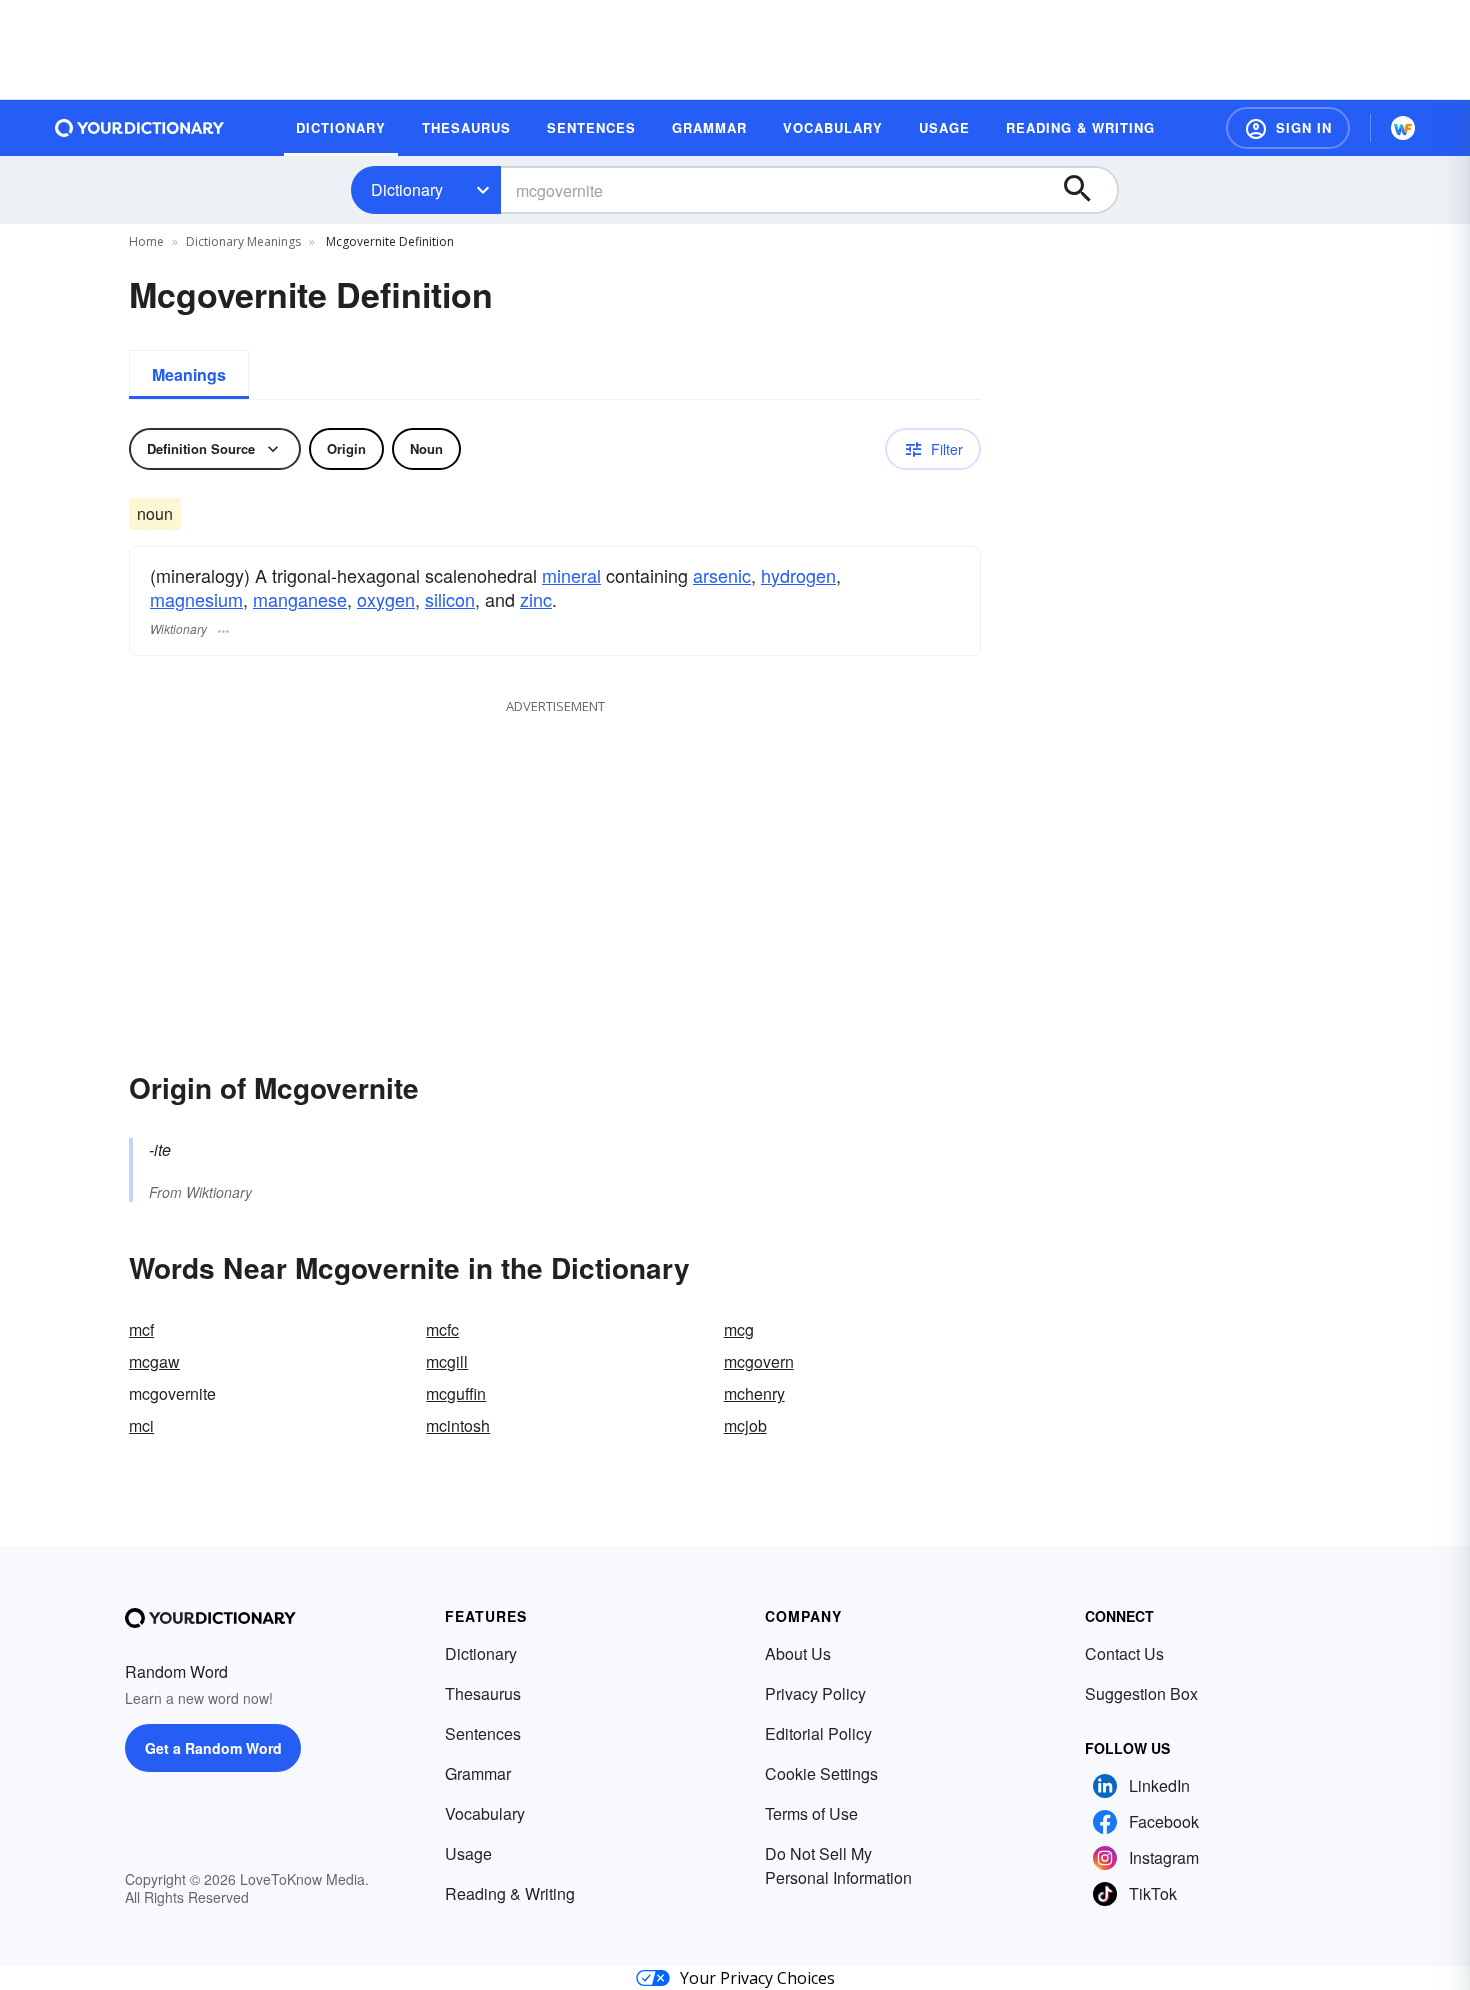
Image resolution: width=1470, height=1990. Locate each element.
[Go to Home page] (140, 128)
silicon (450, 599)
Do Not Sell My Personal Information (838, 1865)
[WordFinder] (1403, 128)
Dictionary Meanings (243, 241)
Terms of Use (811, 1813)
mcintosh (458, 1425)
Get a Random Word (213, 1748)
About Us (798, 1653)
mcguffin (456, 1393)
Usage (468, 1853)
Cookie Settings (821, 1773)
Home (146, 241)
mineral (571, 575)
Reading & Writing (510, 1893)
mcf (141, 1329)
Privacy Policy (815, 1693)
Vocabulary (485, 1813)
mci (141, 1425)
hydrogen (798, 575)
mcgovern (759, 1361)
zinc (536, 599)
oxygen (386, 599)
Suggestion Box (1141, 1693)
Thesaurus (483, 1693)
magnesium (196, 599)
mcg (739, 1329)
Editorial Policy (818, 1733)
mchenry (754, 1393)
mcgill (447, 1361)
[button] (1288, 128)
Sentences (483, 1733)
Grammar (478, 1773)
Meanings (189, 374)
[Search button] (1087, 190)
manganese (300, 599)
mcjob (745, 1425)
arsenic (722, 575)
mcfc (442, 1329)
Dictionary (407, 189)
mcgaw (154, 1361)
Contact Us (1124, 1653)
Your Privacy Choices (757, 1978)
